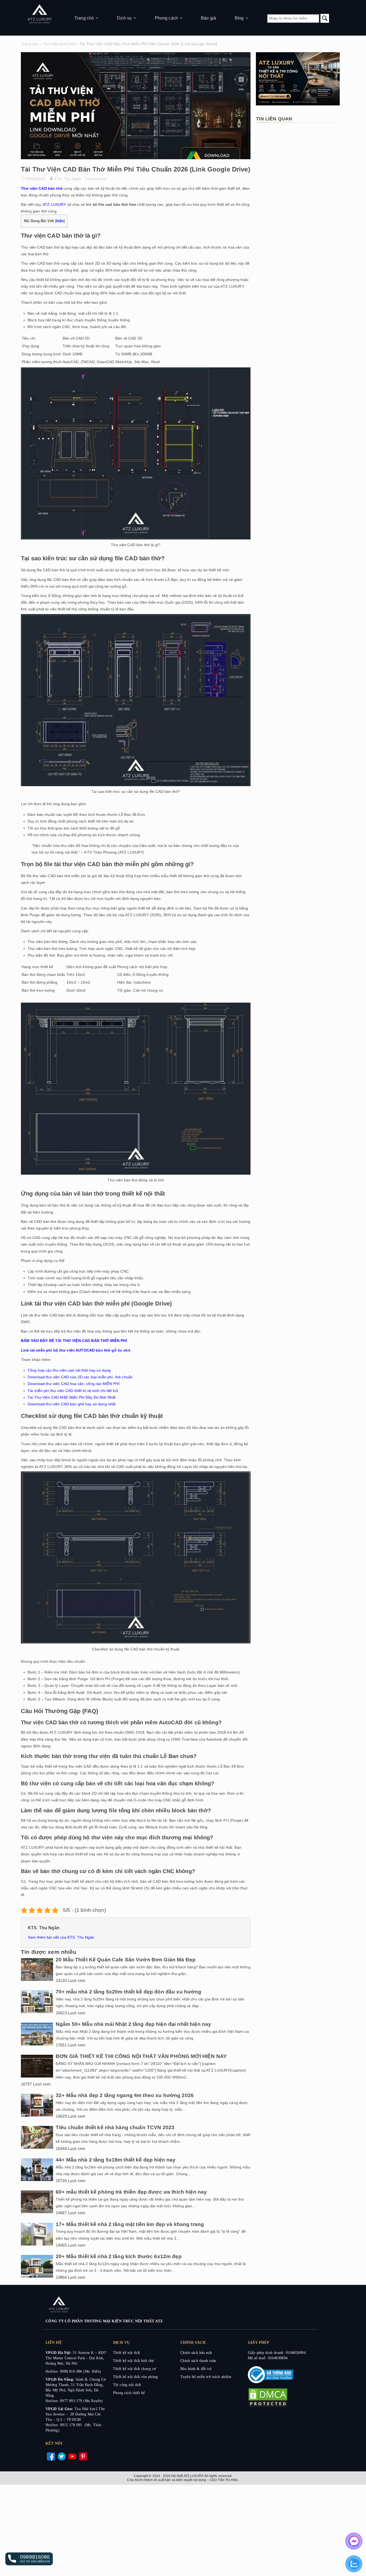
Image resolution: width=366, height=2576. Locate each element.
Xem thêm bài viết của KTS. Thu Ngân (61, 1937)
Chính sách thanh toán (198, 2361)
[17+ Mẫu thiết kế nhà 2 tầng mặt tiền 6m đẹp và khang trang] (37, 2244)
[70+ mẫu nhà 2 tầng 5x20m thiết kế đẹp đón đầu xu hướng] (37, 2012)
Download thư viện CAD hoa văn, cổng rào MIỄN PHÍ (74, 1384)
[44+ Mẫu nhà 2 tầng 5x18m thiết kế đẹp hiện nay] (37, 2180)
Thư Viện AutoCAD (59, 44)
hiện (60, 221)
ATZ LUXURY (54, 204)
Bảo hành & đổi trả (196, 2369)
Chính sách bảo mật (196, 2353)
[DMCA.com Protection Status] (268, 2406)
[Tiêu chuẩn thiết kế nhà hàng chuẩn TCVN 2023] (37, 2147)
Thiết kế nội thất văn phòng (136, 2377)
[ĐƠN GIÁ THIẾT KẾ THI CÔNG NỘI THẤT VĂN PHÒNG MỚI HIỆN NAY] (37, 2076)
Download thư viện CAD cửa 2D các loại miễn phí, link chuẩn (80, 1377)
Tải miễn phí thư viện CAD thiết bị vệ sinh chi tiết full (73, 1391)
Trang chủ (84, 18)
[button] (29, 2559)
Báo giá (208, 18)
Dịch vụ (124, 18)
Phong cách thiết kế (129, 2393)
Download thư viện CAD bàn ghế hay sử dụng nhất (72, 1404)
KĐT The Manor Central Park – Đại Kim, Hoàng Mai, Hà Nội (76, 2358)
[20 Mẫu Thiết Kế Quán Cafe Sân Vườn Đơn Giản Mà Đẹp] (37, 1980)
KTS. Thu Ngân (68, 179)
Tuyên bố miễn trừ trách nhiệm (206, 2377)
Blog (239, 18)
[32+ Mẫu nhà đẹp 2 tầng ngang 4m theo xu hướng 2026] (37, 2115)
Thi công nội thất (127, 2385)
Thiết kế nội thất (127, 2353)
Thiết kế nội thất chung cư (135, 2369)
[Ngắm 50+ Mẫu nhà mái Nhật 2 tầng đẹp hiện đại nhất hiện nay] (37, 2044)
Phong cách (166, 18)
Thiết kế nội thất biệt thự (134, 2361)
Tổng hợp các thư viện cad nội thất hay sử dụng (69, 1370)
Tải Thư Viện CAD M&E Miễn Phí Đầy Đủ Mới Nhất (72, 1397)
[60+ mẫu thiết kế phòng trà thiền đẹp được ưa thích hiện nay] (37, 2212)
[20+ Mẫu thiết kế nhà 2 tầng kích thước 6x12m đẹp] (37, 2276)
